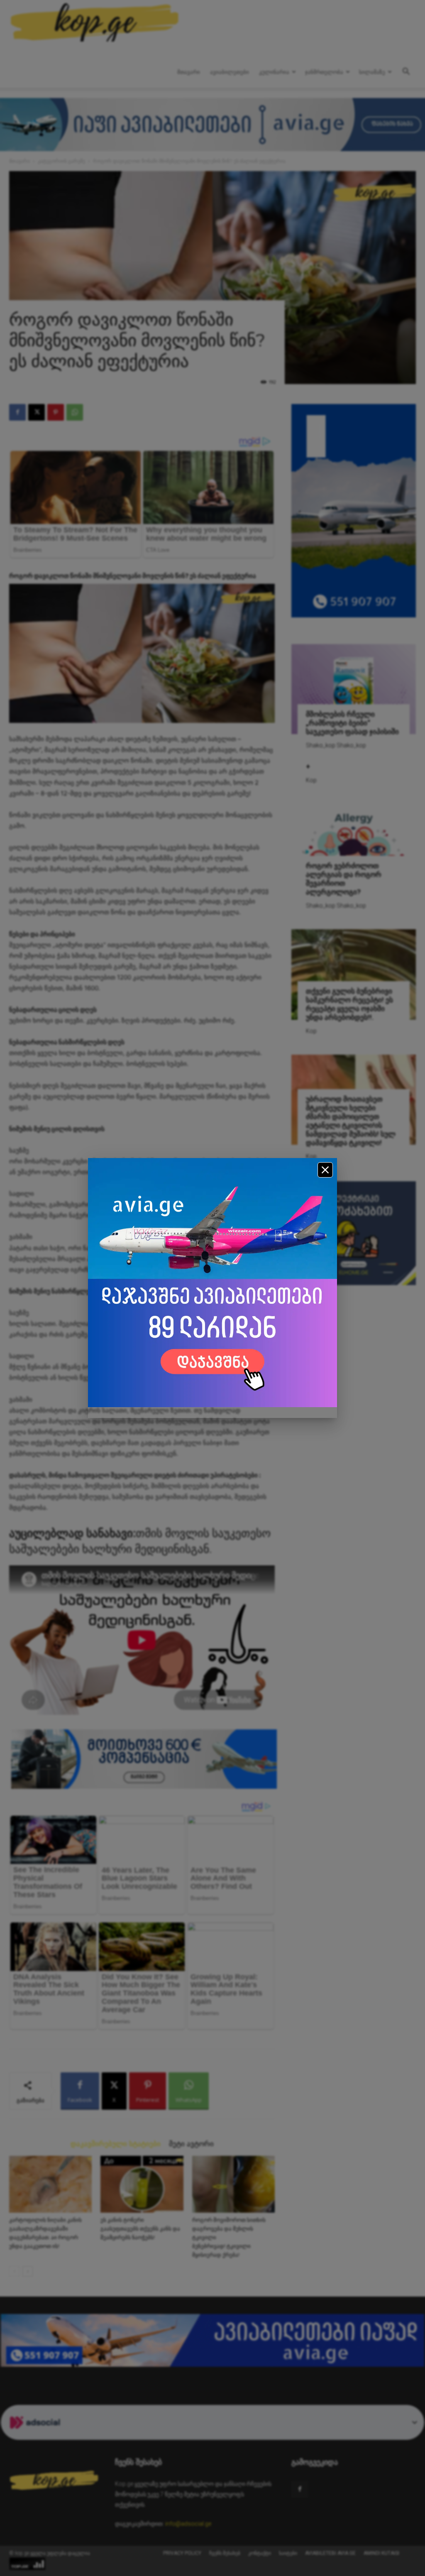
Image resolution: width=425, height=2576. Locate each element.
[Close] (325, 1170)
